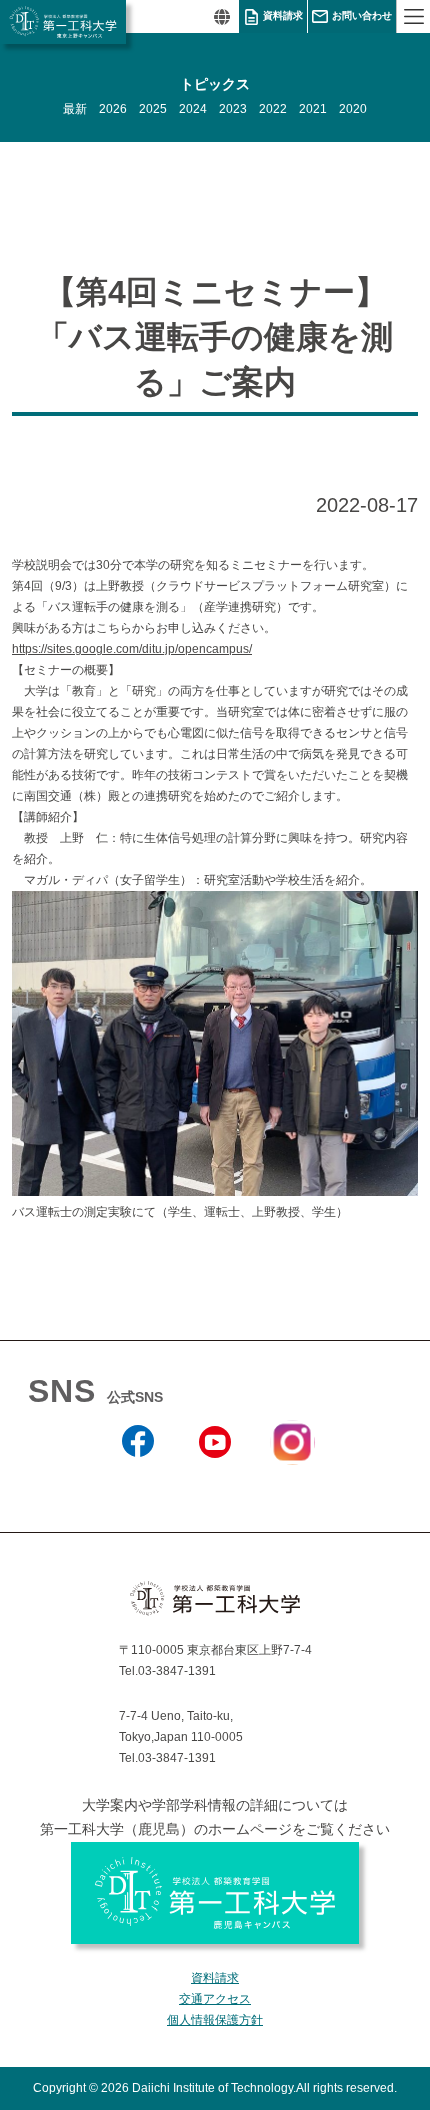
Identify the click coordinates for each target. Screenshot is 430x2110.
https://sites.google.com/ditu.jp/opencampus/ (132, 649)
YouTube (215, 1485)
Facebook (138, 1485)
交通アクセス (215, 1999)
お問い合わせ (362, 15)
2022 (273, 109)
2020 (353, 109)
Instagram (292, 1477)
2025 (153, 109)
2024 (193, 109)
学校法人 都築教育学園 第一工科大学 (63, 22)
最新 (75, 109)
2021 (313, 109)
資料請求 (283, 15)
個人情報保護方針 (215, 2020)
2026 (113, 109)
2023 (233, 109)
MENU (413, 16)
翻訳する (221, 16)
